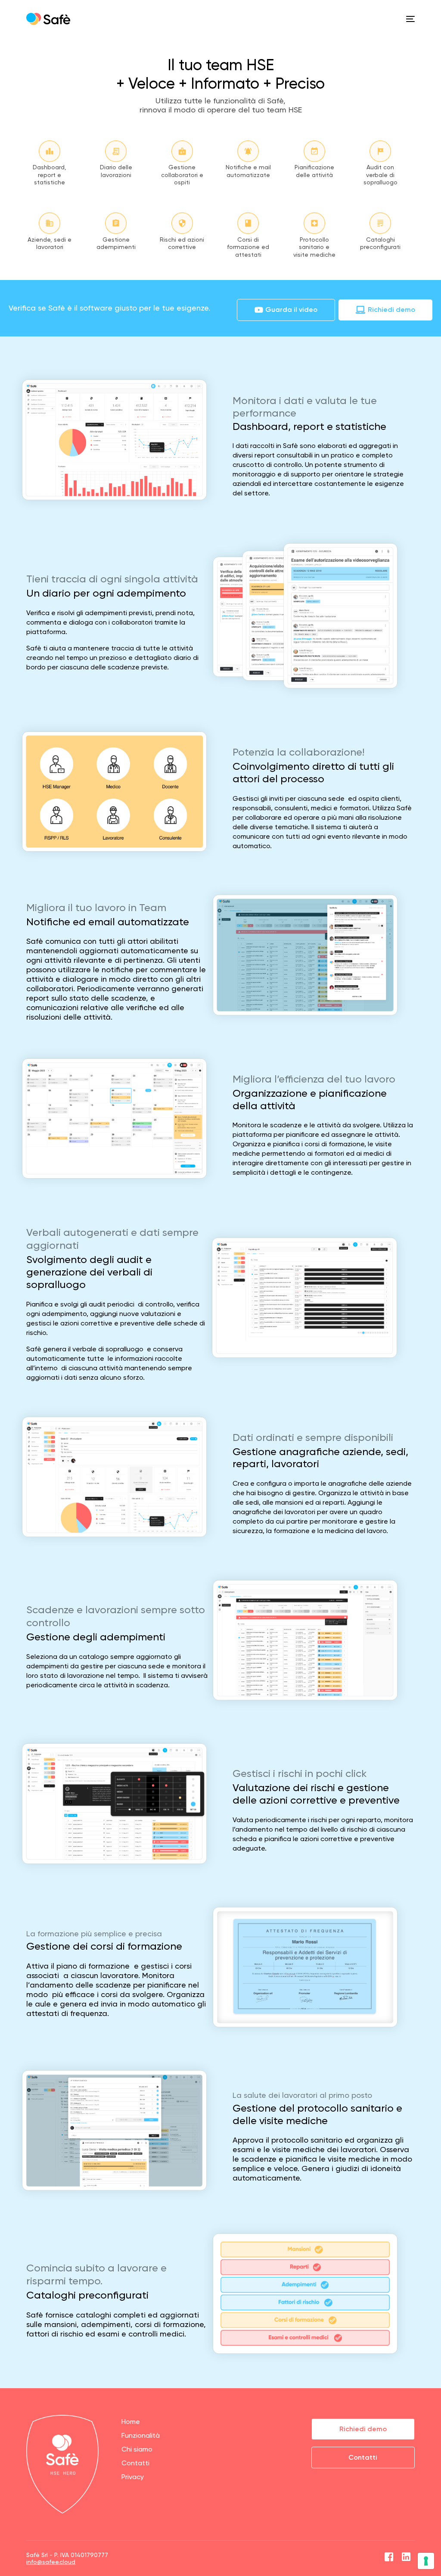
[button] (286, 310)
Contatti (135, 2463)
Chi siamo (137, 2449)
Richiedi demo (363, 2429)
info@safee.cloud (51, 2562)
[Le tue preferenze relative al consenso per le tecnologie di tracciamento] (426, 2561)
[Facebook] (389, 2558)
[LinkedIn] (406, 2558)
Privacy (133, 2477)
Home (131, 2422)
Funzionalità (141, 2435)
